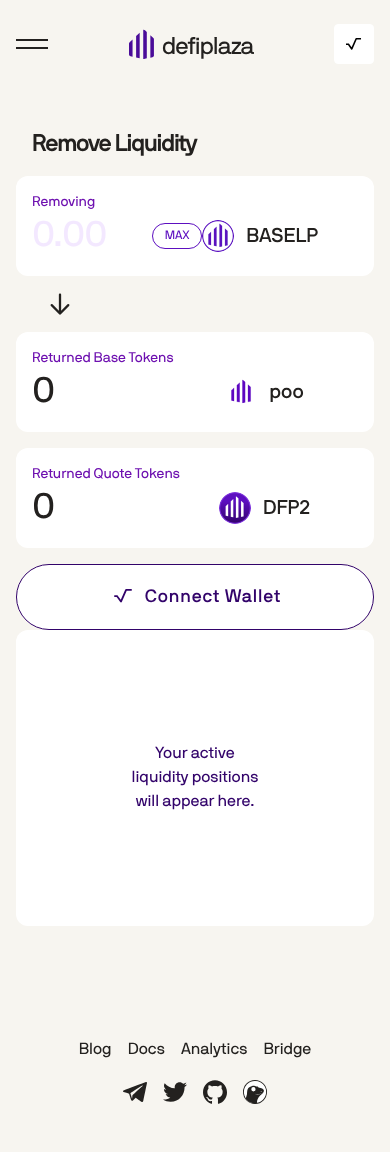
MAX (177, 236)
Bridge (287, 1050)
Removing (63, 202)
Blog (95, 1050)
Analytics (214, 1050)
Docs (146, 1050)
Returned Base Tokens (103, 358)
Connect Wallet (213, 597)
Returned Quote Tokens (106, 474)
